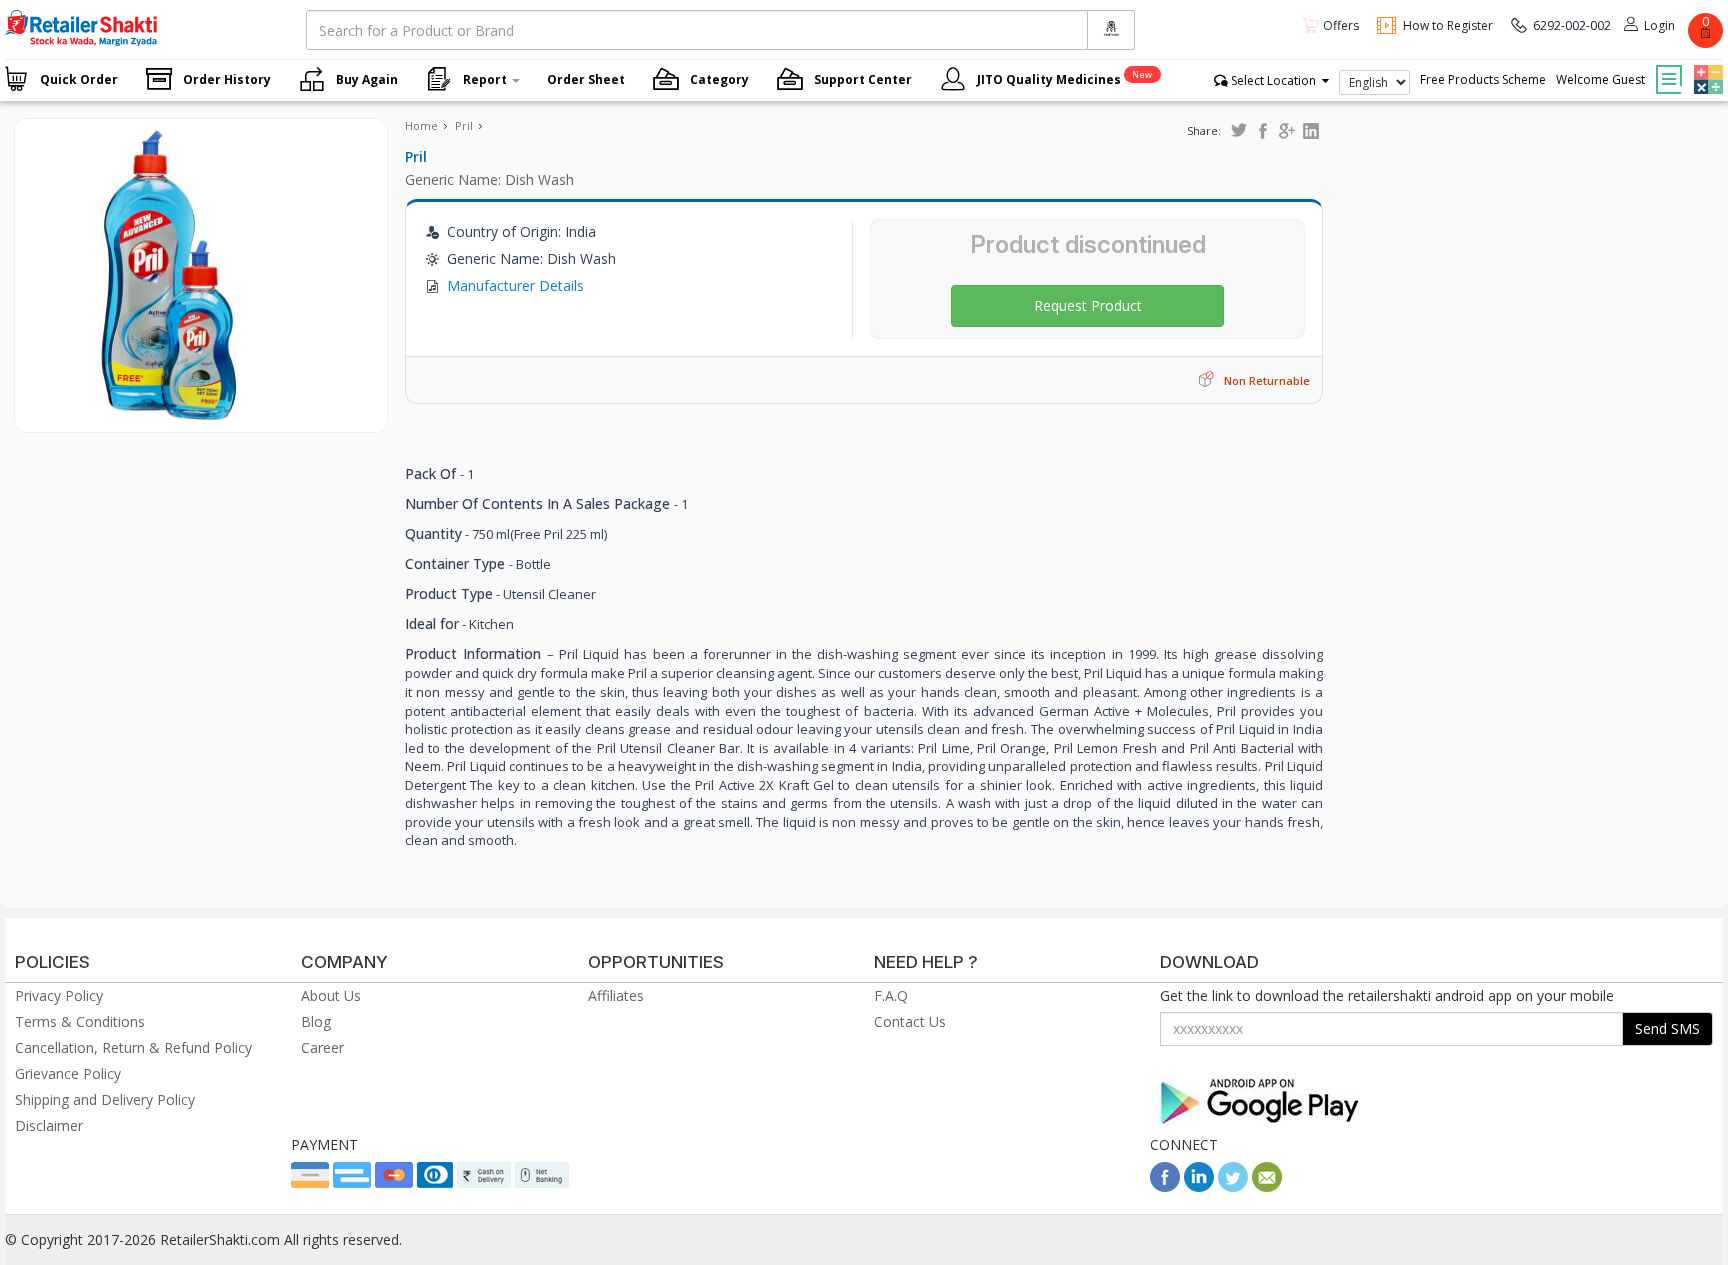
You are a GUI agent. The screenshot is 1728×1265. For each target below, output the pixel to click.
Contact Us (910, 1021)
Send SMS (1667, 1028)
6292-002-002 (1572, 25)
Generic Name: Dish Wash (489, 179)
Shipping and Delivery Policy (105, 1099)
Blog (316, 1021)
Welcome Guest (1600, 79)
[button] (1706, 65)
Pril (464, 125)
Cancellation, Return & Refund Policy (133, 1047)
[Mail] (1267, 1186)
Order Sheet (586, 79)
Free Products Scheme (1483, 79)
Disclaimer (49, 1125)
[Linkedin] (1199, 1186)
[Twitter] (1233, 1186)
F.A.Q (891, 995)
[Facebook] (1165, 1186)
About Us (331, 995)
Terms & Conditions (80, 1021)
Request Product (1088, 305)
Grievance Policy (68, 1073)
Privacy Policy (59, 995)
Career (322, 1047)
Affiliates (616, 995)
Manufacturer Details (515, 285)
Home (421, 125)
